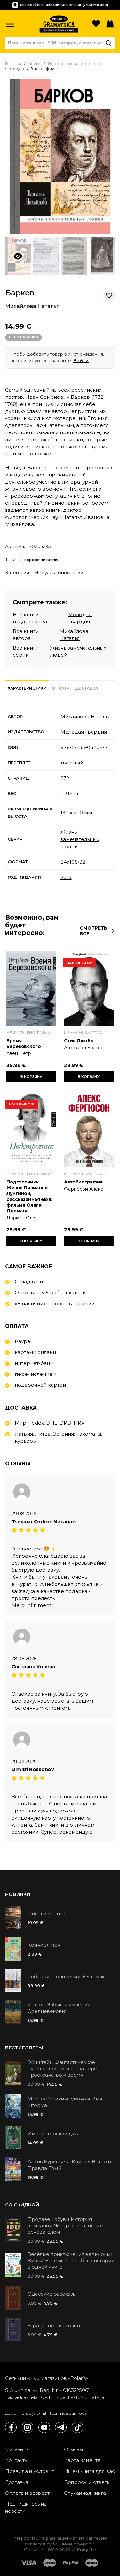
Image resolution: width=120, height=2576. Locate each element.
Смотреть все (93, 931)
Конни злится (44, 1945)
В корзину (31, 1077)
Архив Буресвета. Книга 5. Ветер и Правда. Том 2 (69, 2165)
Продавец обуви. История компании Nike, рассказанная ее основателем (67, 2226)
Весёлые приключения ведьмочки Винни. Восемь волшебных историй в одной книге (71, 2261)
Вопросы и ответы (87, 2482)
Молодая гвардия (84, 732)
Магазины (17, 2449)
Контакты (17, 2460)
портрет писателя (41, 560)
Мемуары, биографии (59, 573)
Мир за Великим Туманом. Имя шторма (65, 2102)
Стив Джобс (79, 1041)
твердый (72, 763)
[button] (10, 24)
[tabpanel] (60, 797)
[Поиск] (108, 43)
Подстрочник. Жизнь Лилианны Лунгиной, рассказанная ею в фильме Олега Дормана (29, 1196)
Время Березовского (24, 1043)
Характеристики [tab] (27, 688)
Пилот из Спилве (48, 1913)
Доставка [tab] (86, 688)
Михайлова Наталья (32, 306)
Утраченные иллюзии (54, 2325)
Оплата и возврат (27, 2493)
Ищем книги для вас (89, 2471)
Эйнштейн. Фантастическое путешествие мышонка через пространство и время (64, 2069)
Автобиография (83, 1182)
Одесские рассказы (52, 2294)
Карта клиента (82, 2460)
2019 (66, 877)
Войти (81, 361)
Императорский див (53, 2133)
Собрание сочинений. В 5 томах (66, 1976)
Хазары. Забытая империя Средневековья (59, 2008)
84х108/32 (73, 862)
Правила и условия (30, 2471)
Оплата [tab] (61, 688)
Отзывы (73, 2449)
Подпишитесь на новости (26, 2507)
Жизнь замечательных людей (80, 839)
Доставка (17, 2482)
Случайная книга (85, 2493)
